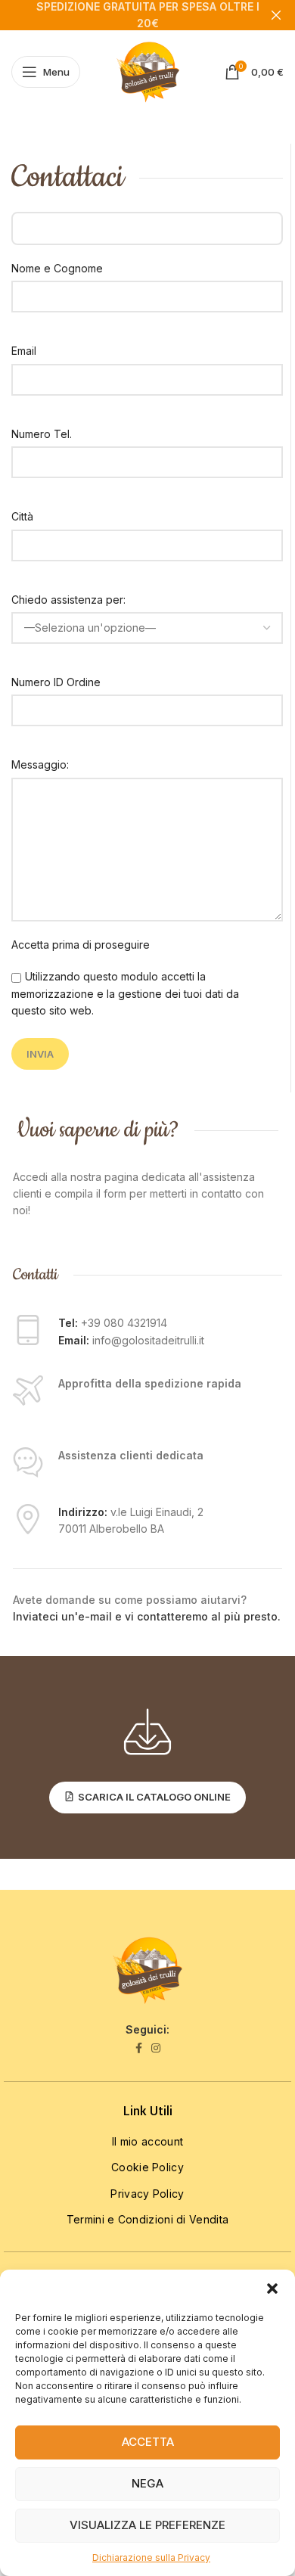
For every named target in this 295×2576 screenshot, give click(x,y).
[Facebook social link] (139, 2048)
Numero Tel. (42, 434)
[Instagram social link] (156, 2048)
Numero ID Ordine (56, 682)
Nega (147, 2483)
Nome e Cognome (57, 268)
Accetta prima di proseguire (81, 945)
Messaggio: (40, 764)
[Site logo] (148, 71)
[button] (272, 2289)
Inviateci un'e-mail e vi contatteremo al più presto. (147, 1616)
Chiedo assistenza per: (68, 600)
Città (22, 516)
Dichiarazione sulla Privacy (151, 2557)
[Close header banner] (276, 15)
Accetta (148, 2442)
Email (24, 351)
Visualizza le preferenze (147, 2525)
